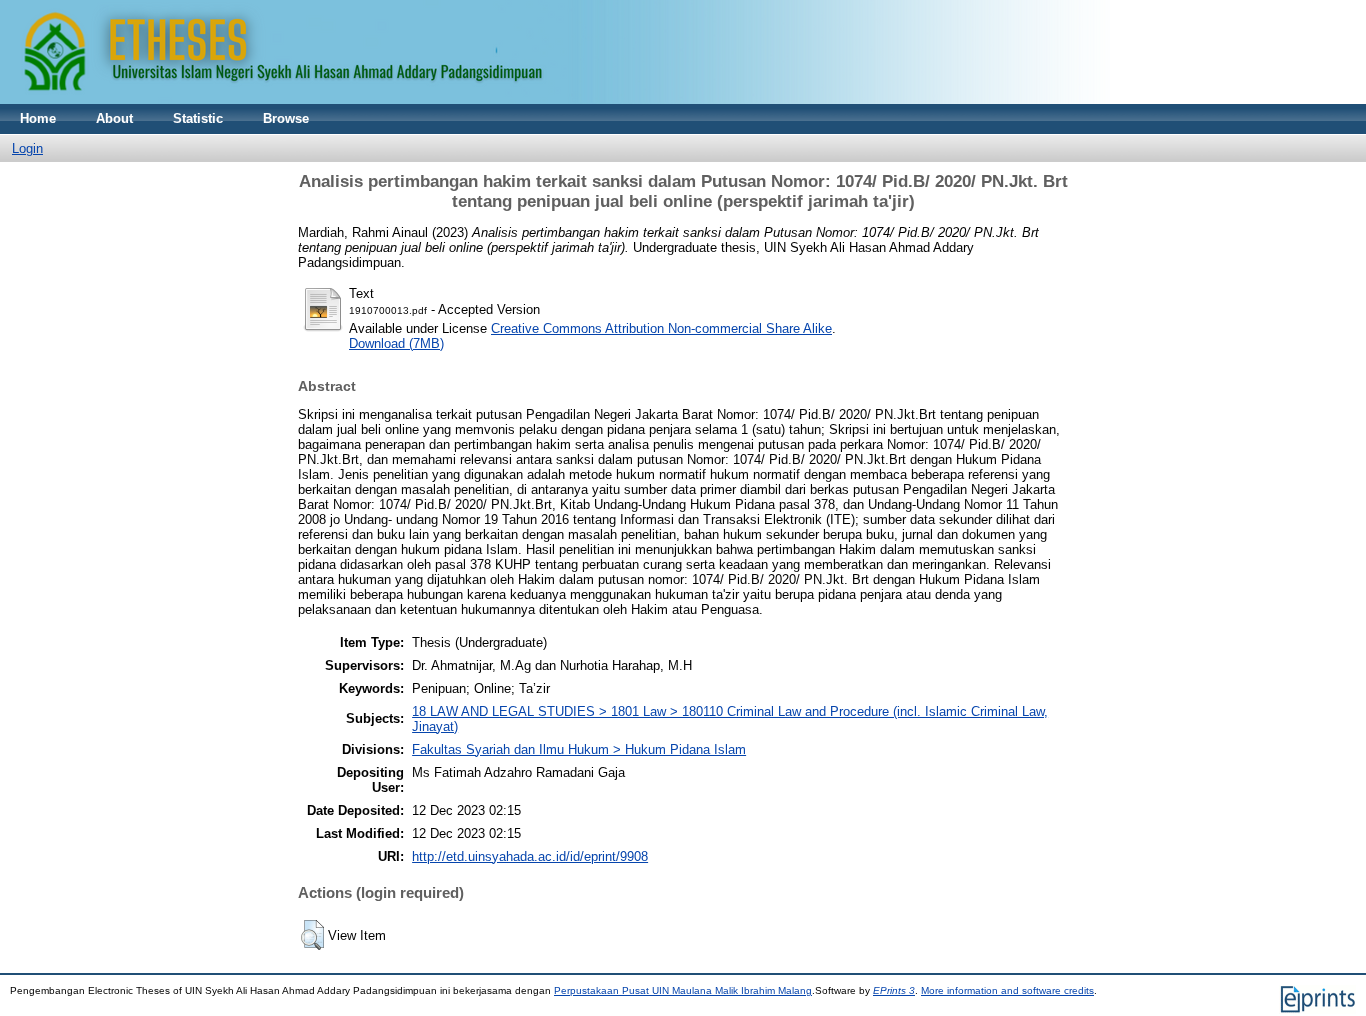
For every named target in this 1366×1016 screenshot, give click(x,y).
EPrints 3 (894, 990)
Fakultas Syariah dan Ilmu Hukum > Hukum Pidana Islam (579, 749)
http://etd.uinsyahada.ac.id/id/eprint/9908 (530, 856)
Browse (286, 118)
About (114, 118)
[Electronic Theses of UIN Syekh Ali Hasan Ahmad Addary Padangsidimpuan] (555, 99)
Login (27, 148)
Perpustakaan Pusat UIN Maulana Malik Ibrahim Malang (683, 990)
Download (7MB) (396, 343)
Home (38, 118)
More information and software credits (1007, 990)
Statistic (198, 118)
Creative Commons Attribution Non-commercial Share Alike (661, 328)
